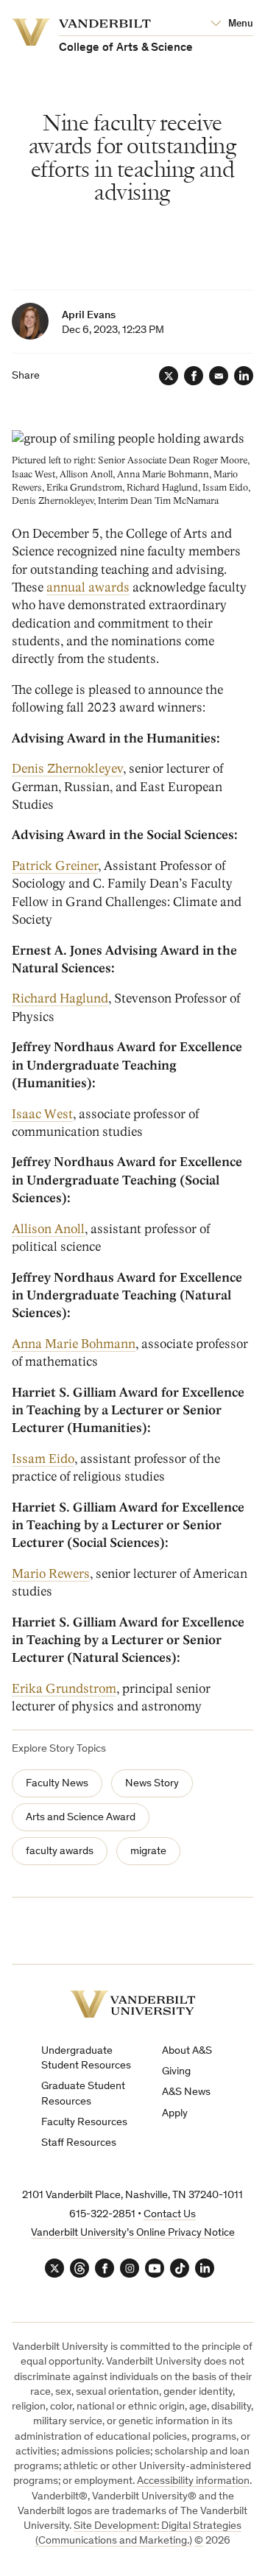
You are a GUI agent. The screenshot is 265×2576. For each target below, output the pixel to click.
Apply (175, 2114)
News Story (152, 1784)
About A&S (187, 2051)
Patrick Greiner (55, 866)
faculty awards (60, 1852)
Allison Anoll (48, 1229)
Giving (176, 2072)
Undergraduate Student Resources (86, 2059)
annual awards (88, 587)
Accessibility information (193, 2481)
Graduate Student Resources (83, 2094)
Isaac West (42, 1114)
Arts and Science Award (81, 1818)
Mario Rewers (51, 1574)
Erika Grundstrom (64, 1689)
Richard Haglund (60, 999)
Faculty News (57, 1784)
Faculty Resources (84, 2123)
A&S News (186, 2092)
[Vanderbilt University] (133, 2004)
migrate (148, 1852)
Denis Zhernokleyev (67, 769)
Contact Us (170, 2215)
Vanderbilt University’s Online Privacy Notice (133, 2233)
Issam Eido (43, 1459)
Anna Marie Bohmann (74, 1344)
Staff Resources (79, 2143)
